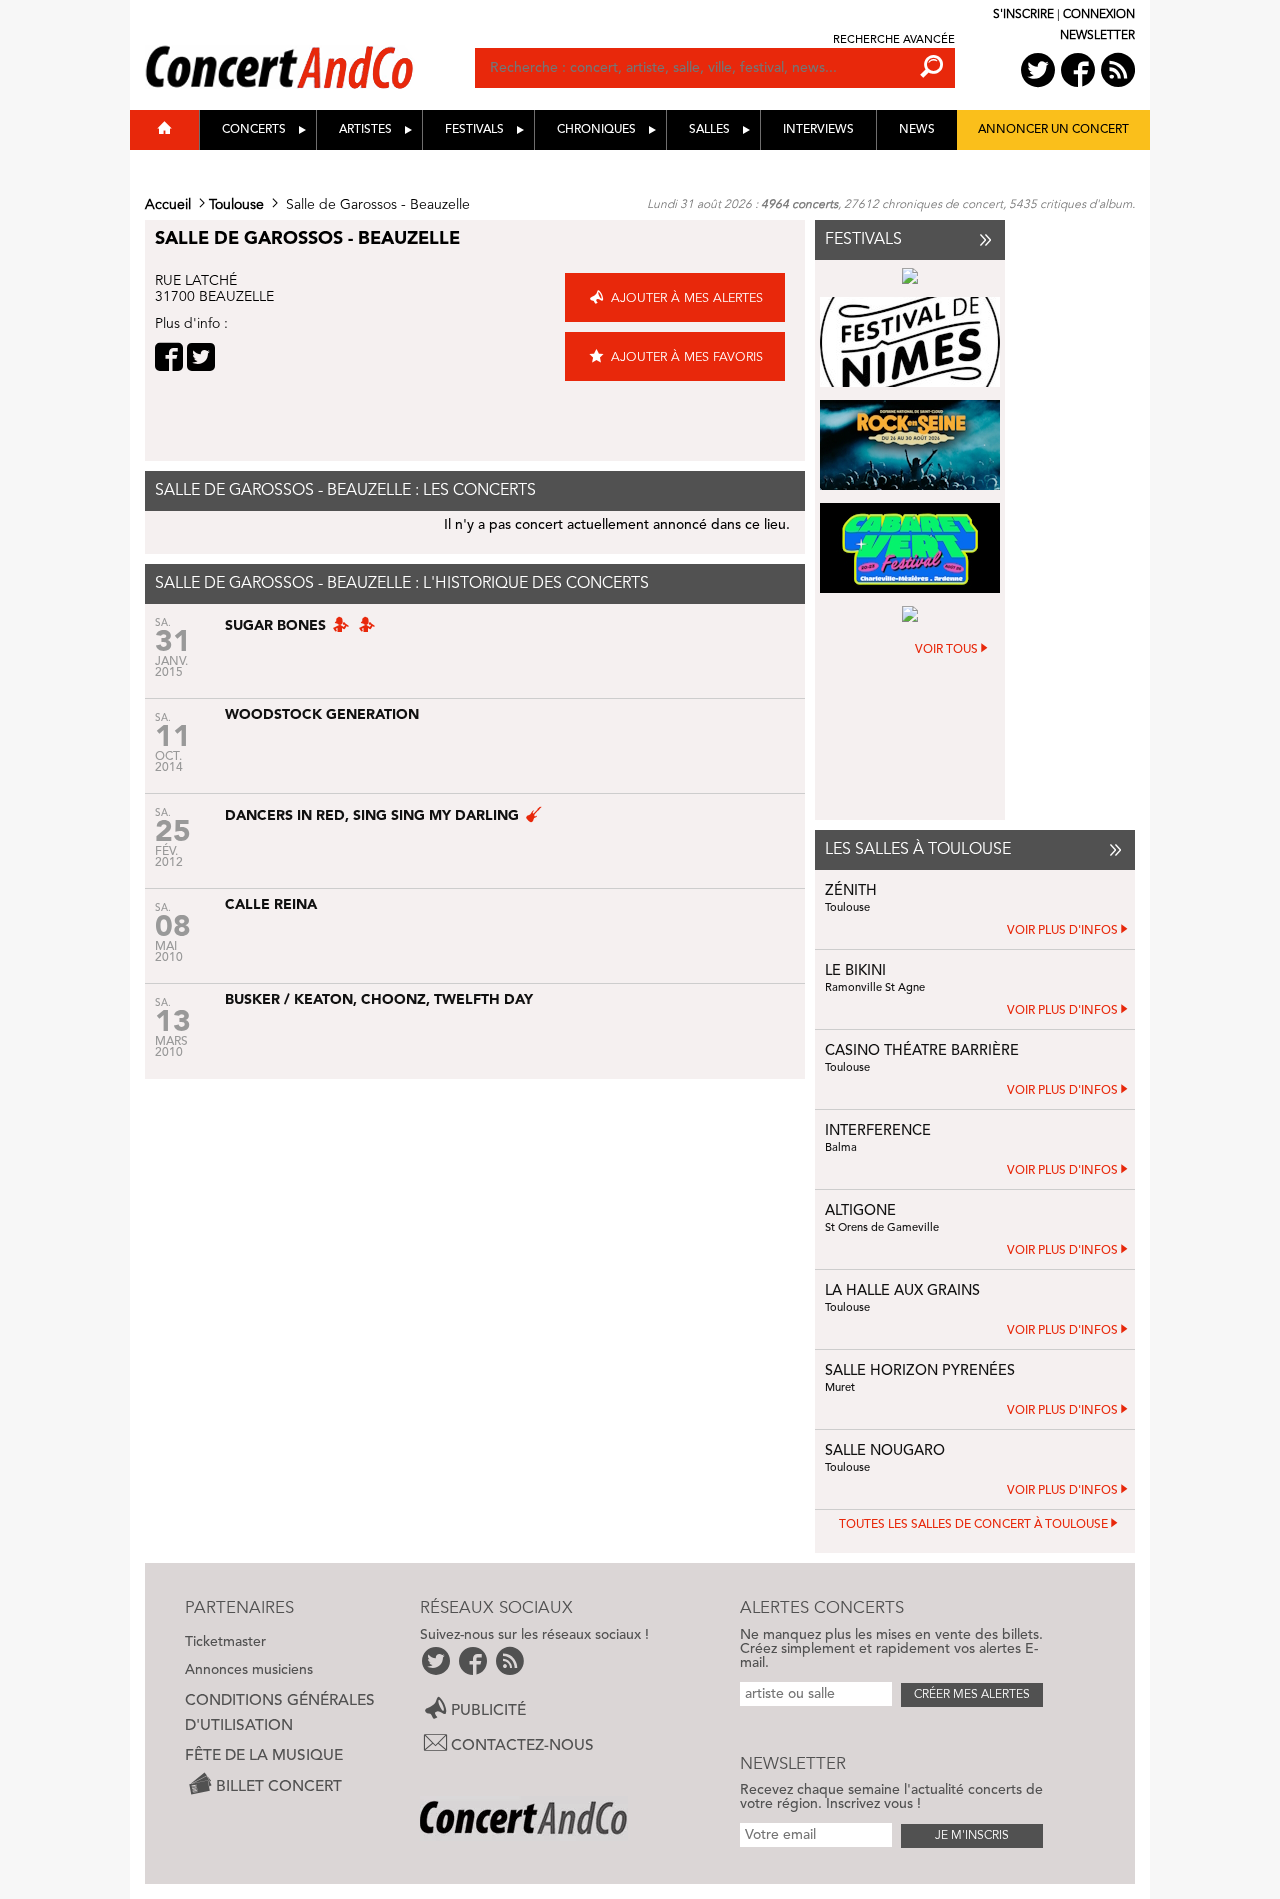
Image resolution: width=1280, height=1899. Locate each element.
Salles (709, 130)
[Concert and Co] (310, 47)
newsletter (1097, 36)
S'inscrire (1023, 15)
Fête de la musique (264, 1756)
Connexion (1099, 15)
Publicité (488, 1711)
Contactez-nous (522, 1746)
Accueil (168, 205)
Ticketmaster (225, 1642)
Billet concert (279, 1787)
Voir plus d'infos (1062, 931)
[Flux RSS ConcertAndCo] (1118, 70)
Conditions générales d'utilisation (280, 1713)
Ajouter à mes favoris (687, 357)
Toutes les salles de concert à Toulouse (973, 1525)
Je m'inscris (972, 1836)
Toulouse (236, 205)
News (917, 130)
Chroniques (596, 130)
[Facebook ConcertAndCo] (1078, 70)
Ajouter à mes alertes (687, 298)
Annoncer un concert (1053, 130)
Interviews (818, 130)
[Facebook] (169, 357)
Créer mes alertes (972, 1695)
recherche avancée (894, 40)
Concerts (254, 130)
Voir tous (946, 650)
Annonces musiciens (249, 1670)
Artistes (365, 130)
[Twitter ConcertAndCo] (1038, 70)
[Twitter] (201, 357)
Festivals (474, 130)
